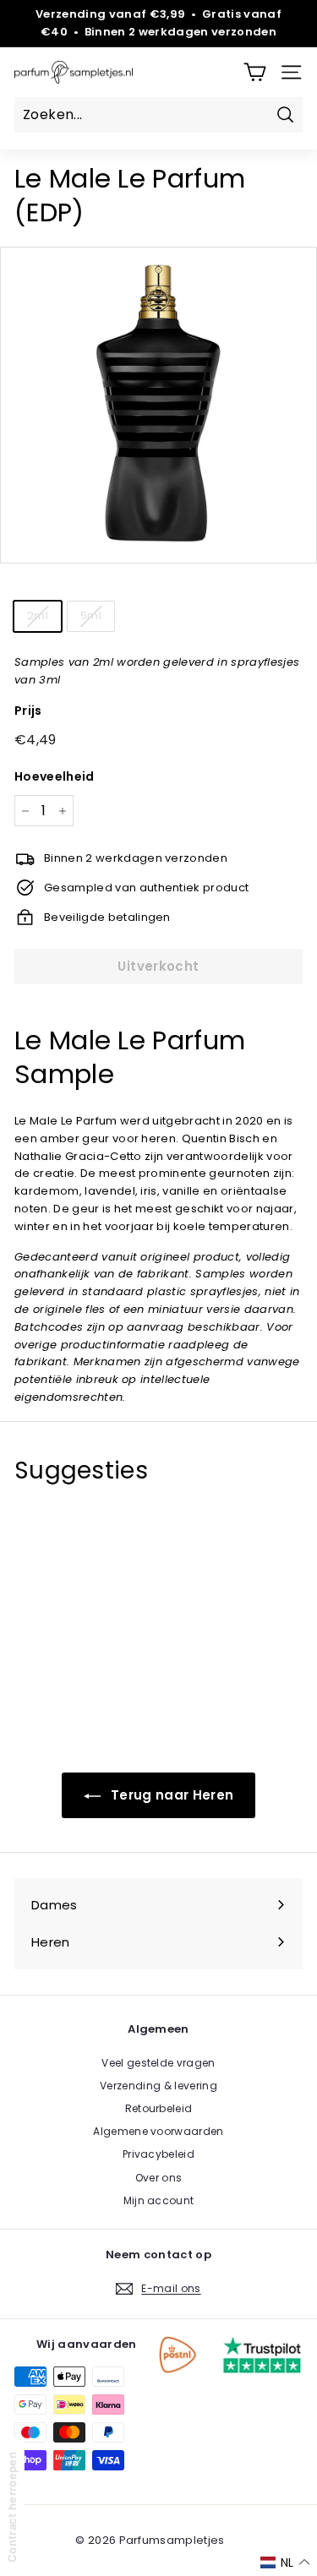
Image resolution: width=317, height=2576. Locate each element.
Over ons (159, 2178)
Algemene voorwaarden (158, 2131)
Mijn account (159, 2200)
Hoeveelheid (55, 776)
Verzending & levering (158, 2086)
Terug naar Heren (171, 1795)
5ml (91, 615)
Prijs (28, 711)
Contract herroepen (12, 2507)
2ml (38, 615)
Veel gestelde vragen (158, 2063)
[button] (285, 2562)
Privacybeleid (158, 2154)
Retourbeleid (159, 2108)
